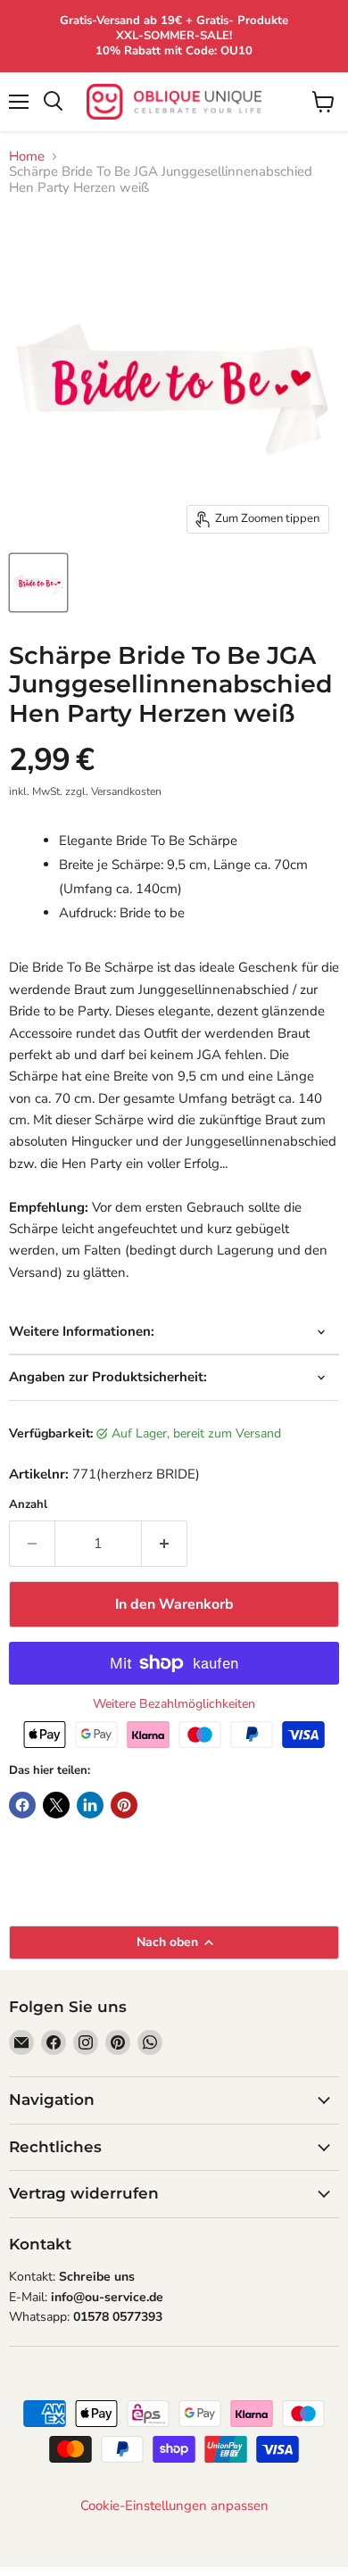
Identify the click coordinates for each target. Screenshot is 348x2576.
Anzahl (28, 1505)
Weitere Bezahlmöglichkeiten (174, 1704)
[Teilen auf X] (56, 1805)
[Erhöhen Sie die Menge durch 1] (165, 1544)
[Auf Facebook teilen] (22, 1805)
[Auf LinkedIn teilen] (90, 1805)
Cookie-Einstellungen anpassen (174, 2506)
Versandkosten (126, 791)
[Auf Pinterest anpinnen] (124, 1805)
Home (27, 157)
